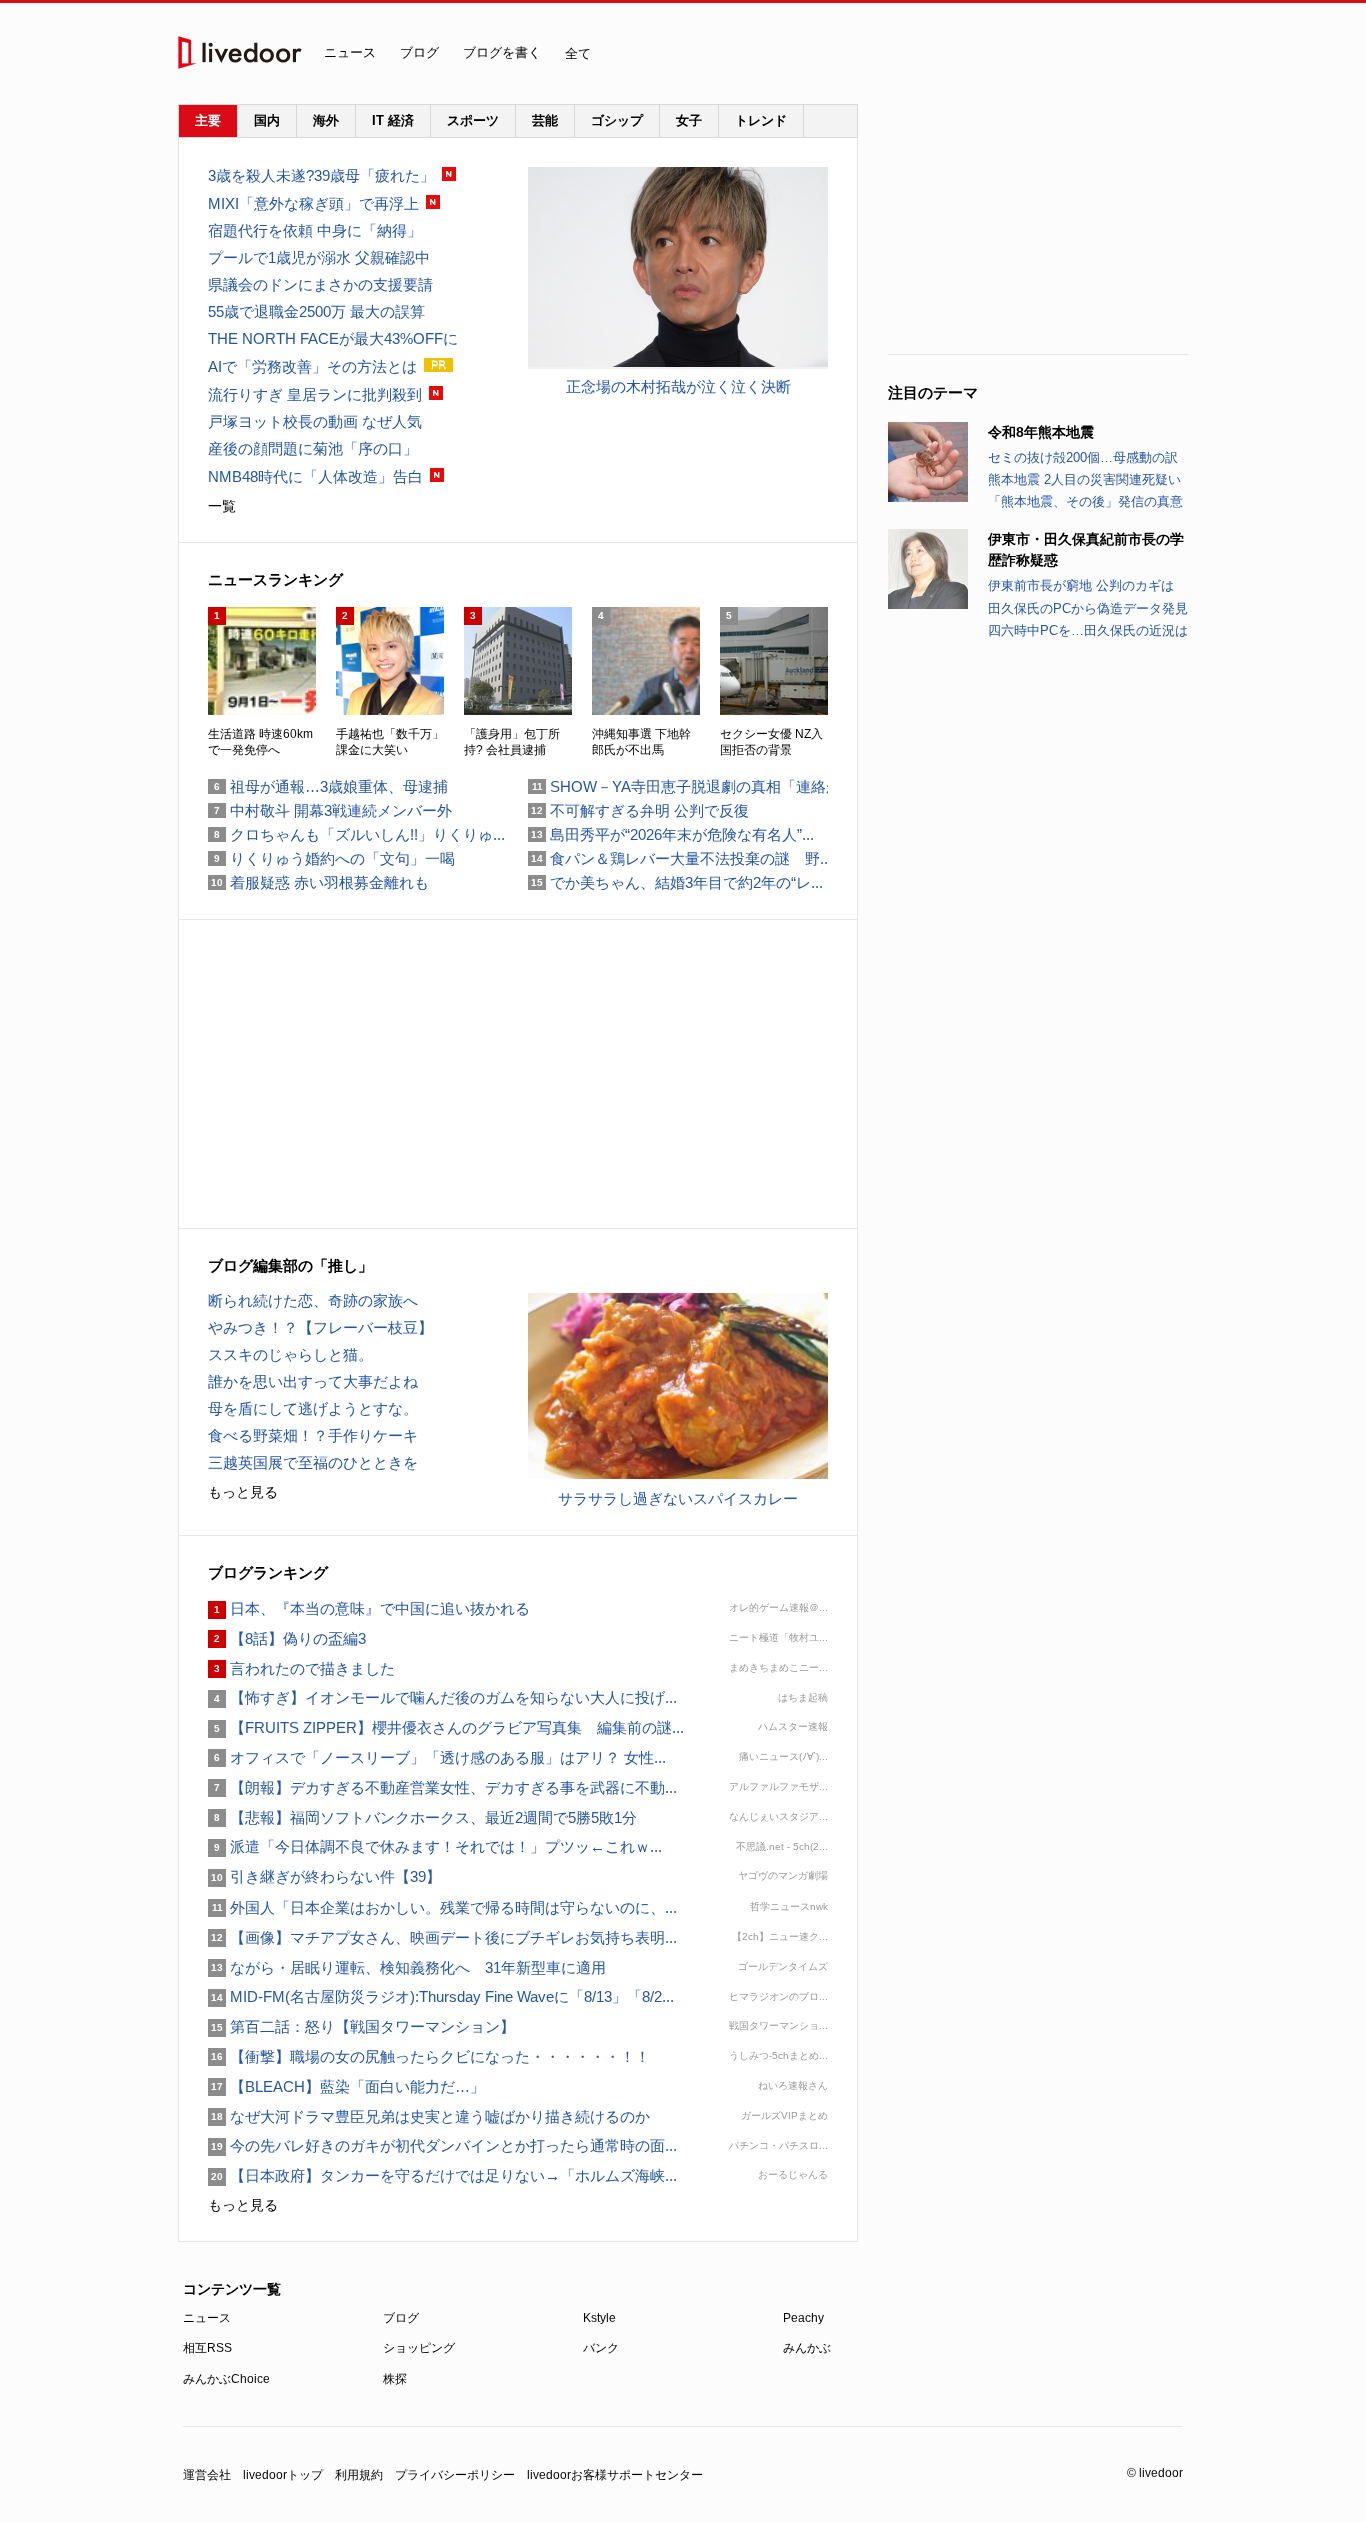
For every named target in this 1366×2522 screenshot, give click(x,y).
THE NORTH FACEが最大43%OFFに (333, 338)
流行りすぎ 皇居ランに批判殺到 (315, 394)
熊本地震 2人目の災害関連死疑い (1084, 479)
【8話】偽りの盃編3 (287, 1638)
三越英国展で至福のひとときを (313, 1462)
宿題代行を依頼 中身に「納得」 (315, 230)
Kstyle (599, 2318)
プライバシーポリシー (455, 2475)
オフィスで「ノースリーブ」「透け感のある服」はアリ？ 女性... (437, 1757)
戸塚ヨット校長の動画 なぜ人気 (315, 421)
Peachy (803, 2318)
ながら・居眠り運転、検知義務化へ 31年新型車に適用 (407, 1967)
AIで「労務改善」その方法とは (312, 366)
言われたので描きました (301, 1668)
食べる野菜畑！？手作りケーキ (313, 1435)
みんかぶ (807, 2348)
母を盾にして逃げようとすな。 (313, 1408)
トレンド (761, 120)
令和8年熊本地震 (1041, 432)
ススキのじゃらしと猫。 (290, 1354)
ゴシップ (617, 120)
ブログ (419, 52)
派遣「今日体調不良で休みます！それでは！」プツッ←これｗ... (435, 1846)
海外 (326, 120)
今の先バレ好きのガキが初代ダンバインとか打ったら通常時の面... (442, 2145)
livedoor (240, 52)
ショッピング (419, 2348)
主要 (208, 120)
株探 (395, 2379)
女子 (689, 120)
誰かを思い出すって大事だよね (313, 1381)
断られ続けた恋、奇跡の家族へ (313, 1300)
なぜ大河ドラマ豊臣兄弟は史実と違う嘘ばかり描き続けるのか (429, 2116)
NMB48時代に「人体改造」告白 (315, 476)
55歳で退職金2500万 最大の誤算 (316, 311)
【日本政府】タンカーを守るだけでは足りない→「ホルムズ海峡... (442, 2175)
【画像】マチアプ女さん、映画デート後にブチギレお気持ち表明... (442, 1937)
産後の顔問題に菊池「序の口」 (313, 448)
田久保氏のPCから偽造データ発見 (1088, 608)
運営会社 (207, 2475)
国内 (267, 120)
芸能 (545, 120)
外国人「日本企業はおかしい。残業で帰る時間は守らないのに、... (442, 1907)
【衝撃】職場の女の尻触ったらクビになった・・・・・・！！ (429, 2056)
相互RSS (207, 2348)
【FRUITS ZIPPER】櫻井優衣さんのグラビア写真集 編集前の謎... (446, 1727)
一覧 (222, 506)
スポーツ (473, 120)
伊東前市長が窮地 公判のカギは (1081, 585)
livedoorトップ (283, 2475)
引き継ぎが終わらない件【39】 (324, 1876)
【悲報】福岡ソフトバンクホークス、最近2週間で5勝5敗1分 (422, 1817)
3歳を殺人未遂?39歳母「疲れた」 (321, 175)
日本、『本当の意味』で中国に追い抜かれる (369, 1608)
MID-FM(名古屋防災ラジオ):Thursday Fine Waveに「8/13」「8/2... (441, 1996)
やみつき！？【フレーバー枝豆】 (320, 1327)
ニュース (350, 52)
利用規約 (359, 2475)
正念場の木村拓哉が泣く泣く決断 (678, 386)
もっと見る (243, 1492)
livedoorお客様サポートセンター (615, 2475)
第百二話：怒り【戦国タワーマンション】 (361, 2026)
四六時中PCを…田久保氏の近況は (1088, 630)
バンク (601, 2348)
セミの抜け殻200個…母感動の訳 (1083, 457)
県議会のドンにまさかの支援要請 (320, 284)
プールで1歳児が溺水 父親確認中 (319, 257)
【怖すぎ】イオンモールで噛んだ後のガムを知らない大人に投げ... (442, 1697)
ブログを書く (502, 52)
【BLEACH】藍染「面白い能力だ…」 (346, 2086)
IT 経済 (393, 120)
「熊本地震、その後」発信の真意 (1085, 501)
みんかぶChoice (226, 2379)
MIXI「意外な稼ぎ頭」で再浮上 (313, 203)
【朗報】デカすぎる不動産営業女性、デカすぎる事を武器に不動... (442, 1787)
